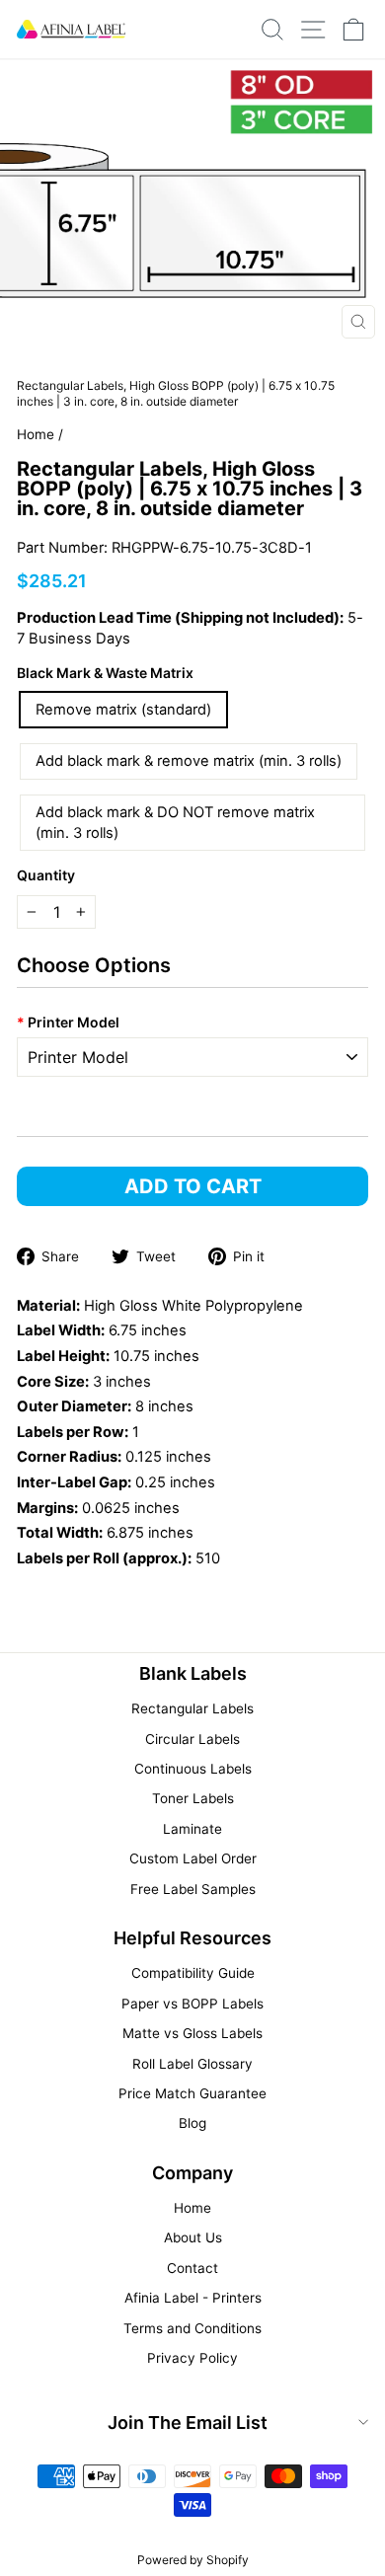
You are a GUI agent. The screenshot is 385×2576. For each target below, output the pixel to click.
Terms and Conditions (192, 2328)
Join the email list (188, 2423)
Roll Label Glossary (192, 2064)
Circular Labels (192, 1739)
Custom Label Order (193, 1858)
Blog (192, 2123)
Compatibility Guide (193, 1973)
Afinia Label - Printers (193, 2298)
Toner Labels (193, 1798)
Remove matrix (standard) (123, 710)
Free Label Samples (193, 1889)
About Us (193, 2237)
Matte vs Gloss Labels (192, 2033)
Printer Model (68, 1022)
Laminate (192, 1829)
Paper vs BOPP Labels (192, 2004)
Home (36, 434)
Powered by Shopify (193, 2560)
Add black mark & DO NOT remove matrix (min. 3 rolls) (175, 823)
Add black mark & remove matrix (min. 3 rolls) (189, 761)
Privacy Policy (192, 2358)
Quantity (46, 875)
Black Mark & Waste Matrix (105, 673)
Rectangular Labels (192, 1708)
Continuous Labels (193, 1769)
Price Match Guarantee (192, 2093)
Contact (192, 2268)
